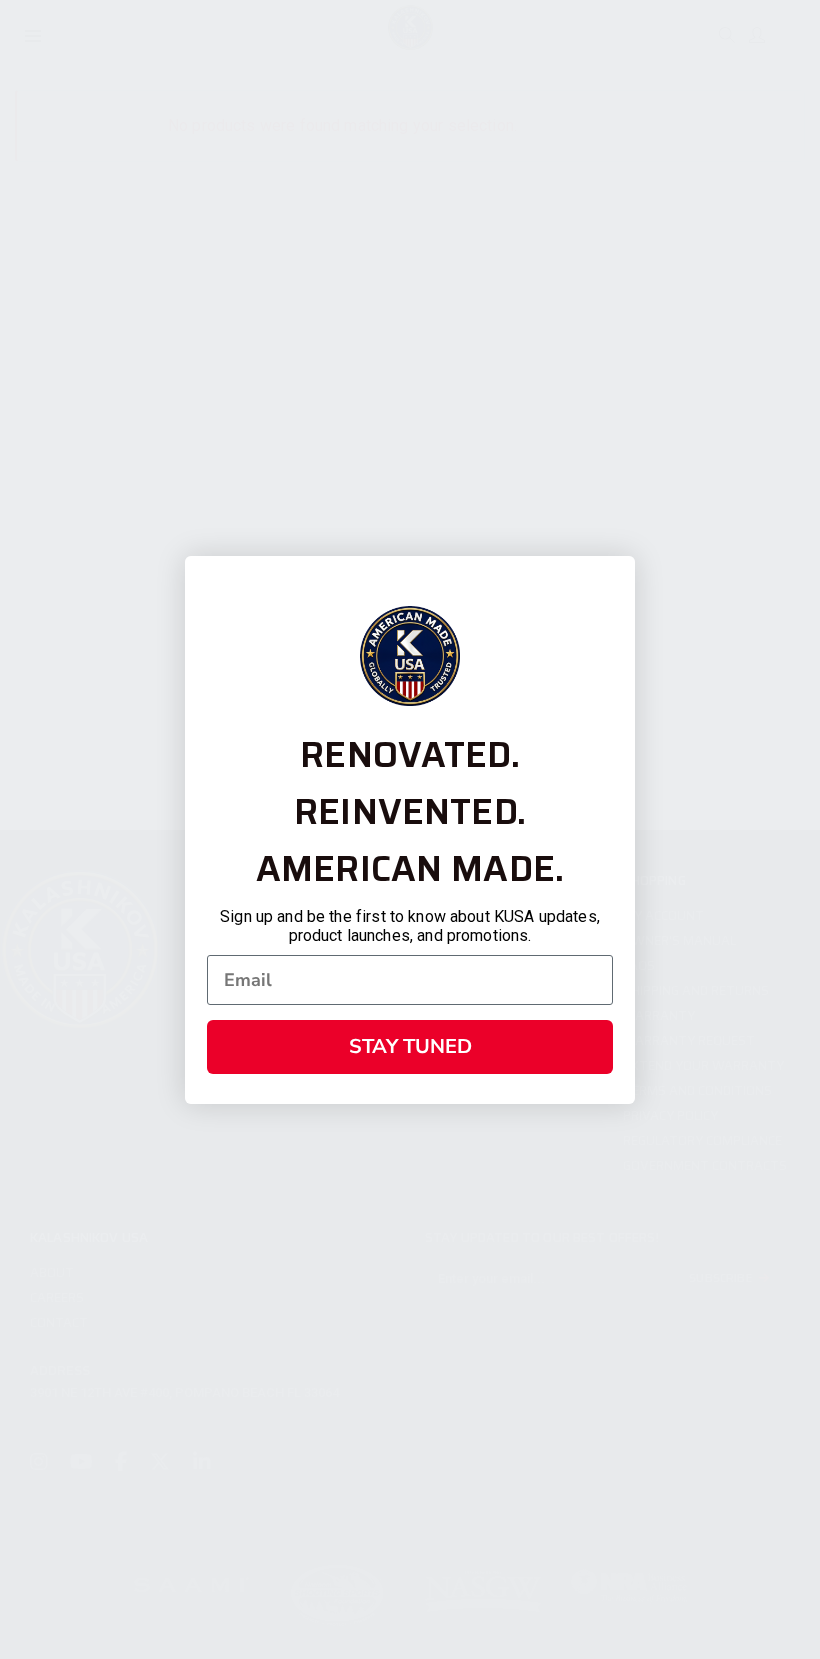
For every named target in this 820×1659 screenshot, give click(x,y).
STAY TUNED (410, 1046)
